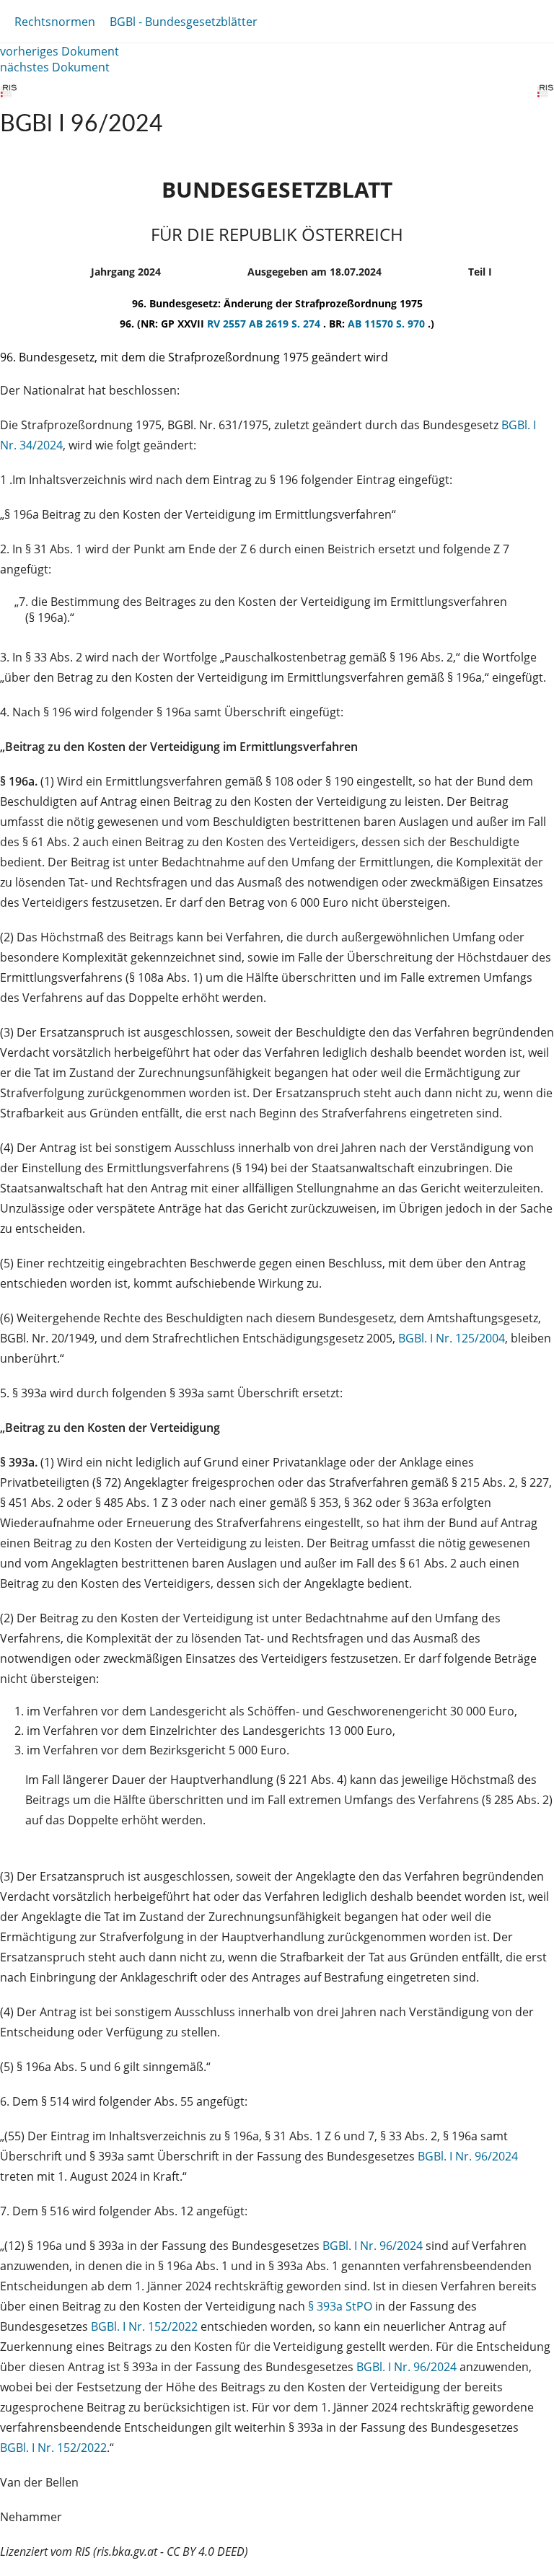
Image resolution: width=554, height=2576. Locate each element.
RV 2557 (228, 324)
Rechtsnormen (55, 22)
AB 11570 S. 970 (388, 324)
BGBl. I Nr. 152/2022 (144, 2326)
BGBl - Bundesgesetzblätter (184, 22)
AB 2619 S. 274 (286, 324)
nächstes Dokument (55, 67)
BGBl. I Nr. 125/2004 (452, 1338)
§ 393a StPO (340, 2306)
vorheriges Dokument (60, 51)
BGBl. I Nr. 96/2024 (468, 2156)
